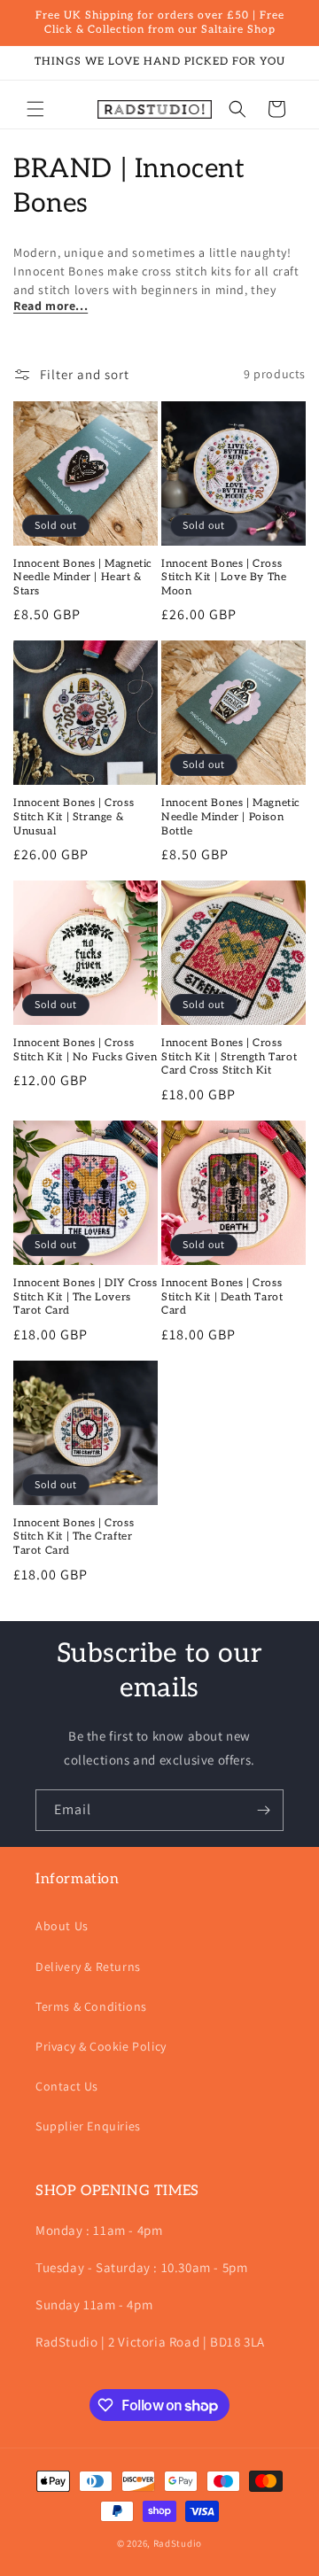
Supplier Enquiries (88, 2126)
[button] (35, 109)
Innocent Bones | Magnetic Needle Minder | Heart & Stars (83, 578)
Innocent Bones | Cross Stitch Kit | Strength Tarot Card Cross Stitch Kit (229, 1057)
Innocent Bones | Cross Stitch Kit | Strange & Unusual (74, 817)
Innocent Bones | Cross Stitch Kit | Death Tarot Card (222, 1297)
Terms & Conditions (91, 2006)
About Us (62, 1926)
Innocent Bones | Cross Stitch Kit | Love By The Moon (224, 578)
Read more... (51, 306)
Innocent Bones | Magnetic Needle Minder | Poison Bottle (231, 817)
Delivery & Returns (88, 1967)
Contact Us (67, 2086)
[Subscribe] (263, 1810)
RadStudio (178, 2543)
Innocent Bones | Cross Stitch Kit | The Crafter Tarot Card (74, 1537)
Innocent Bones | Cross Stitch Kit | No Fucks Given (85, 1050)
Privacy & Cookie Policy (101, 2046)
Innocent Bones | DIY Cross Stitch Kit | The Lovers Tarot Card (86, 1297)
